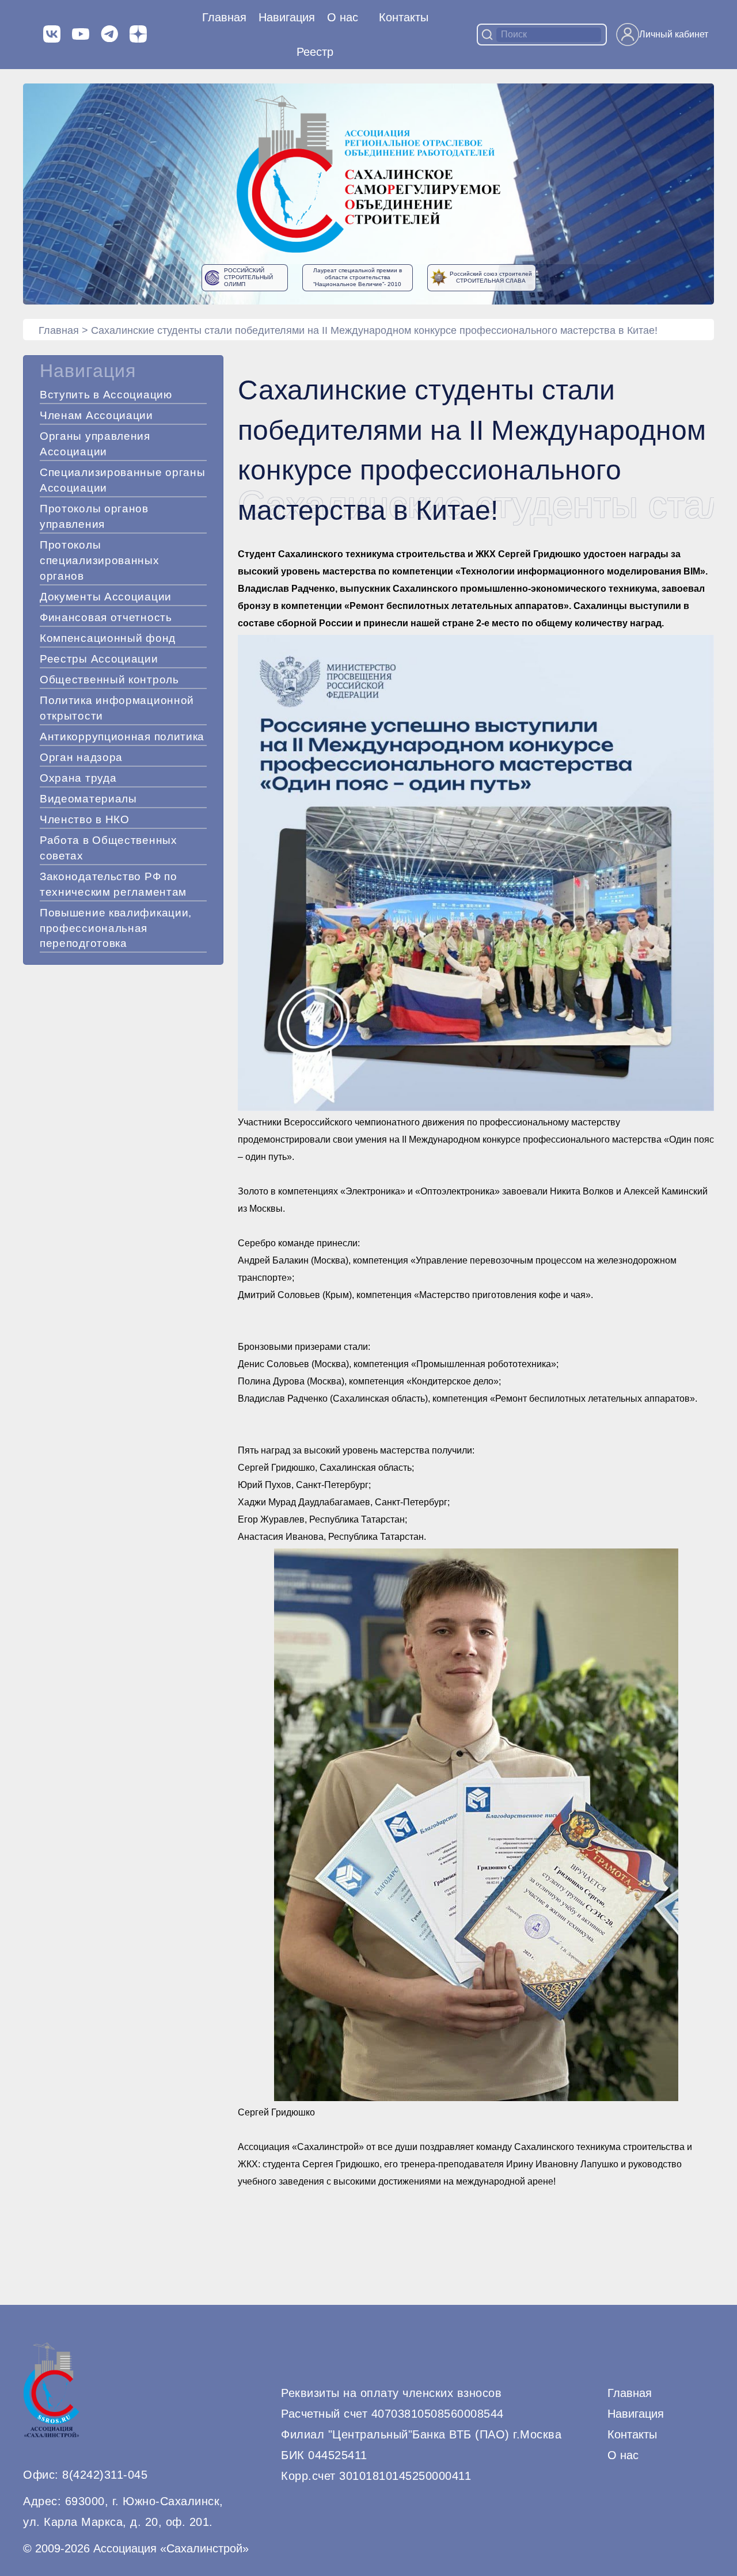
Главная (224, 17)
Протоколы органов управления (94, 516)
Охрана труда (78, 778)
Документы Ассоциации (106, 597)
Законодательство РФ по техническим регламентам (113, 884)
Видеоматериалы (88, 799)
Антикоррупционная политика (122, 737)
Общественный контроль (109, 680)
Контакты (404, 17)
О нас (343, 17)
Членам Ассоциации (96, 415)
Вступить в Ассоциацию (106, 395)
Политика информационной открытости (117, 708)
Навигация (636, 2414)
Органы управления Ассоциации (95, 444)
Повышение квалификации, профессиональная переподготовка (116, 928)
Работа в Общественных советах (109, 848)
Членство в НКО (85, 819)
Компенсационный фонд (108, 638)
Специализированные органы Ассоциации (123, 480)
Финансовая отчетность (106, 617)
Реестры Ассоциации (99, 659)
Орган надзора (81, 757)
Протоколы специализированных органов (100, 560)
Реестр (315, 52)
